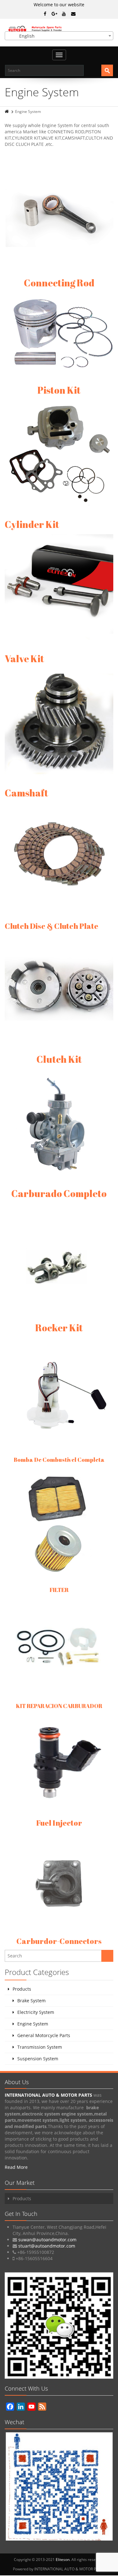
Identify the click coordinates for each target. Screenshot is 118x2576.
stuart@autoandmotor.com (47, 2246)
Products (22, 1989)
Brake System (31, 2001)
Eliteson (63, 2560)
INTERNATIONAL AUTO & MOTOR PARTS (49, 2095)
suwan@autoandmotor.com (47, 2240)
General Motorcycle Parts (44, 2035)
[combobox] (59, 36)
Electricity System (36, 2012)
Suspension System (38, 2059)
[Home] (7, 112)
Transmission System (40, 2047)
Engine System (33, 2024)
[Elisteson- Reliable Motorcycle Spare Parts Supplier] (59, 28)
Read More (16, 2167)
